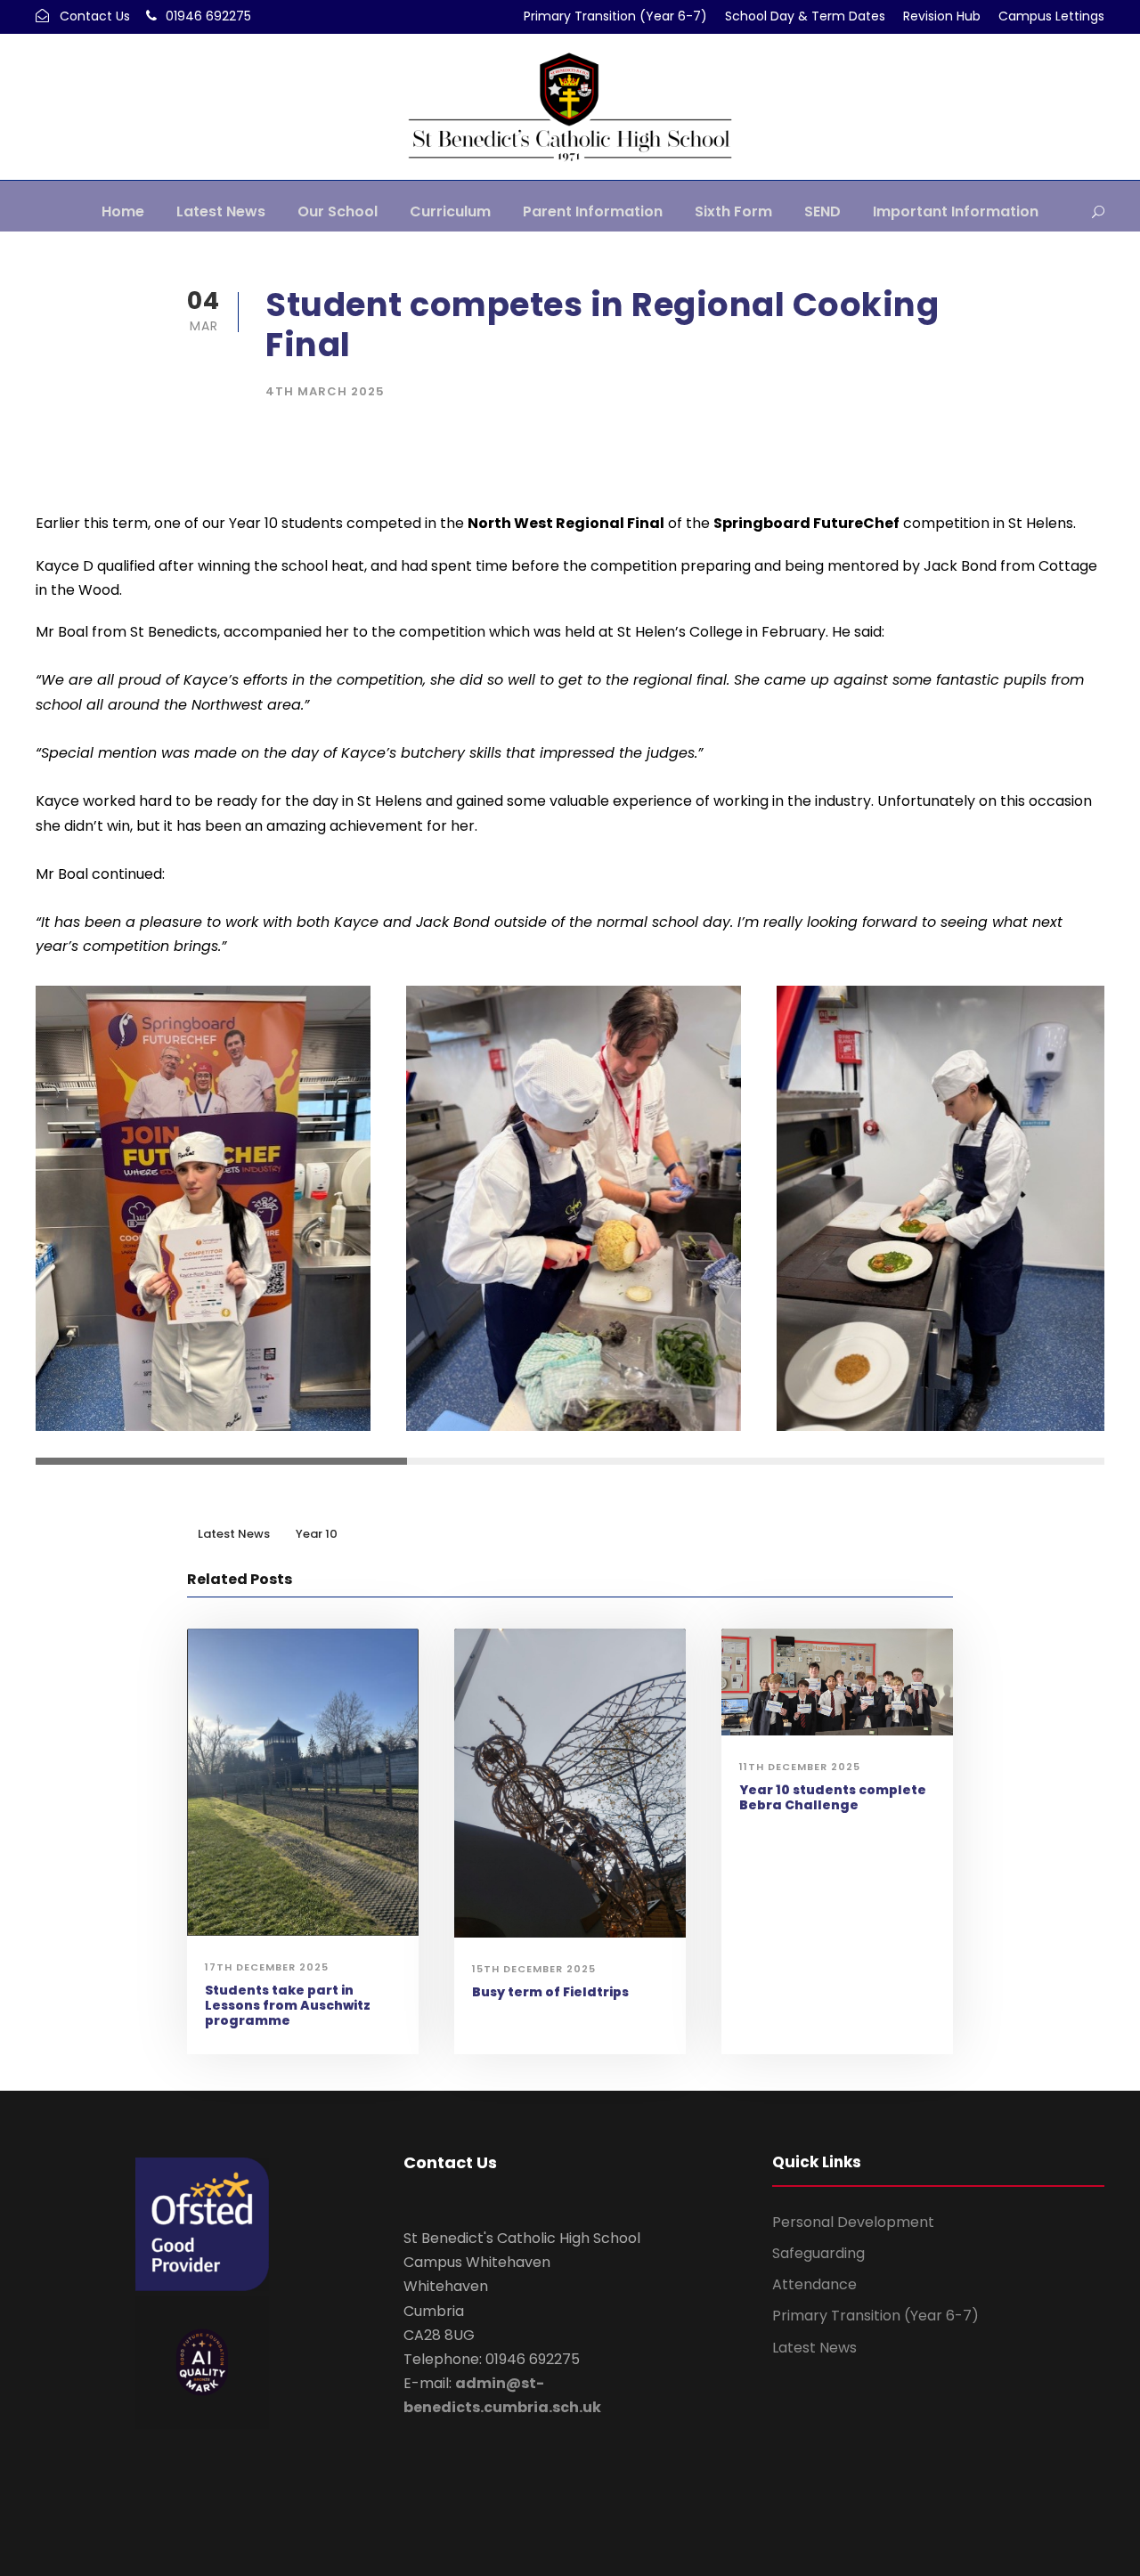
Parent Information (593, 211)
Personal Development (853, 2222)
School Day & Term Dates (805, 16)
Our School (338, 211)
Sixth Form (733, 211)
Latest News (221, 211)
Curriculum (450, 211)
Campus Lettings (1051, 16)
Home (123, 211)
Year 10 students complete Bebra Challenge (833, 1797)
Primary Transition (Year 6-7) (615, 16)
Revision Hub (942, 16)
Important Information (956, 211)
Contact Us (95, 16)
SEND (822, 211)
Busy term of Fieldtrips (550, 1992)
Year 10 (317, 1534)
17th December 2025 (267, 1967)
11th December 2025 (800, 1767)
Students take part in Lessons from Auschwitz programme (288, 2005)
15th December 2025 (534, 1969)
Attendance (814, 2284)
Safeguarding (818, 2253)
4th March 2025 (325, 391)
